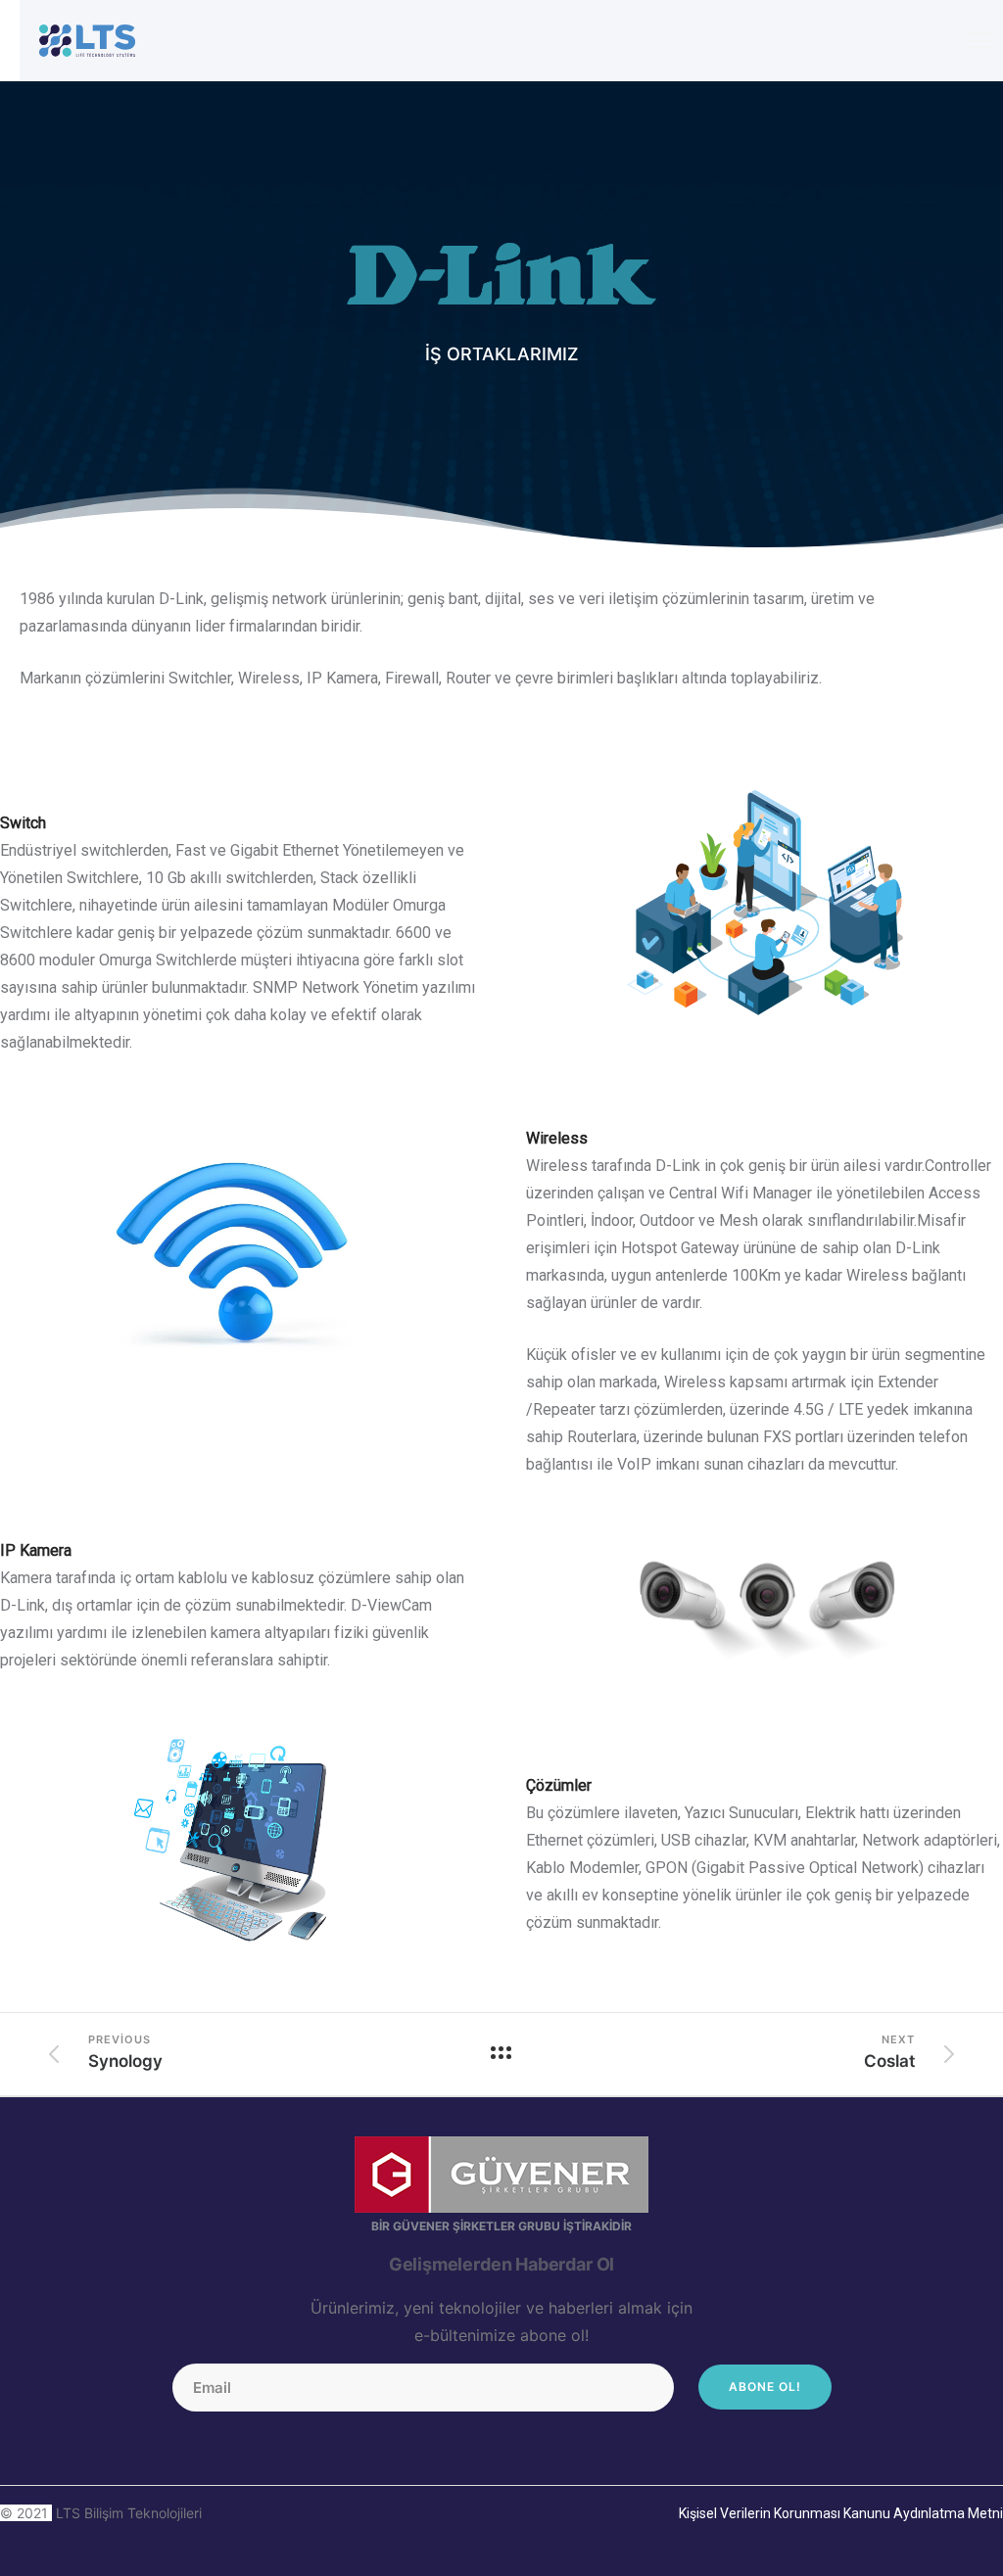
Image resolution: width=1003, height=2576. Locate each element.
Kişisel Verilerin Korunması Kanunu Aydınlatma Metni (841, 2513)
